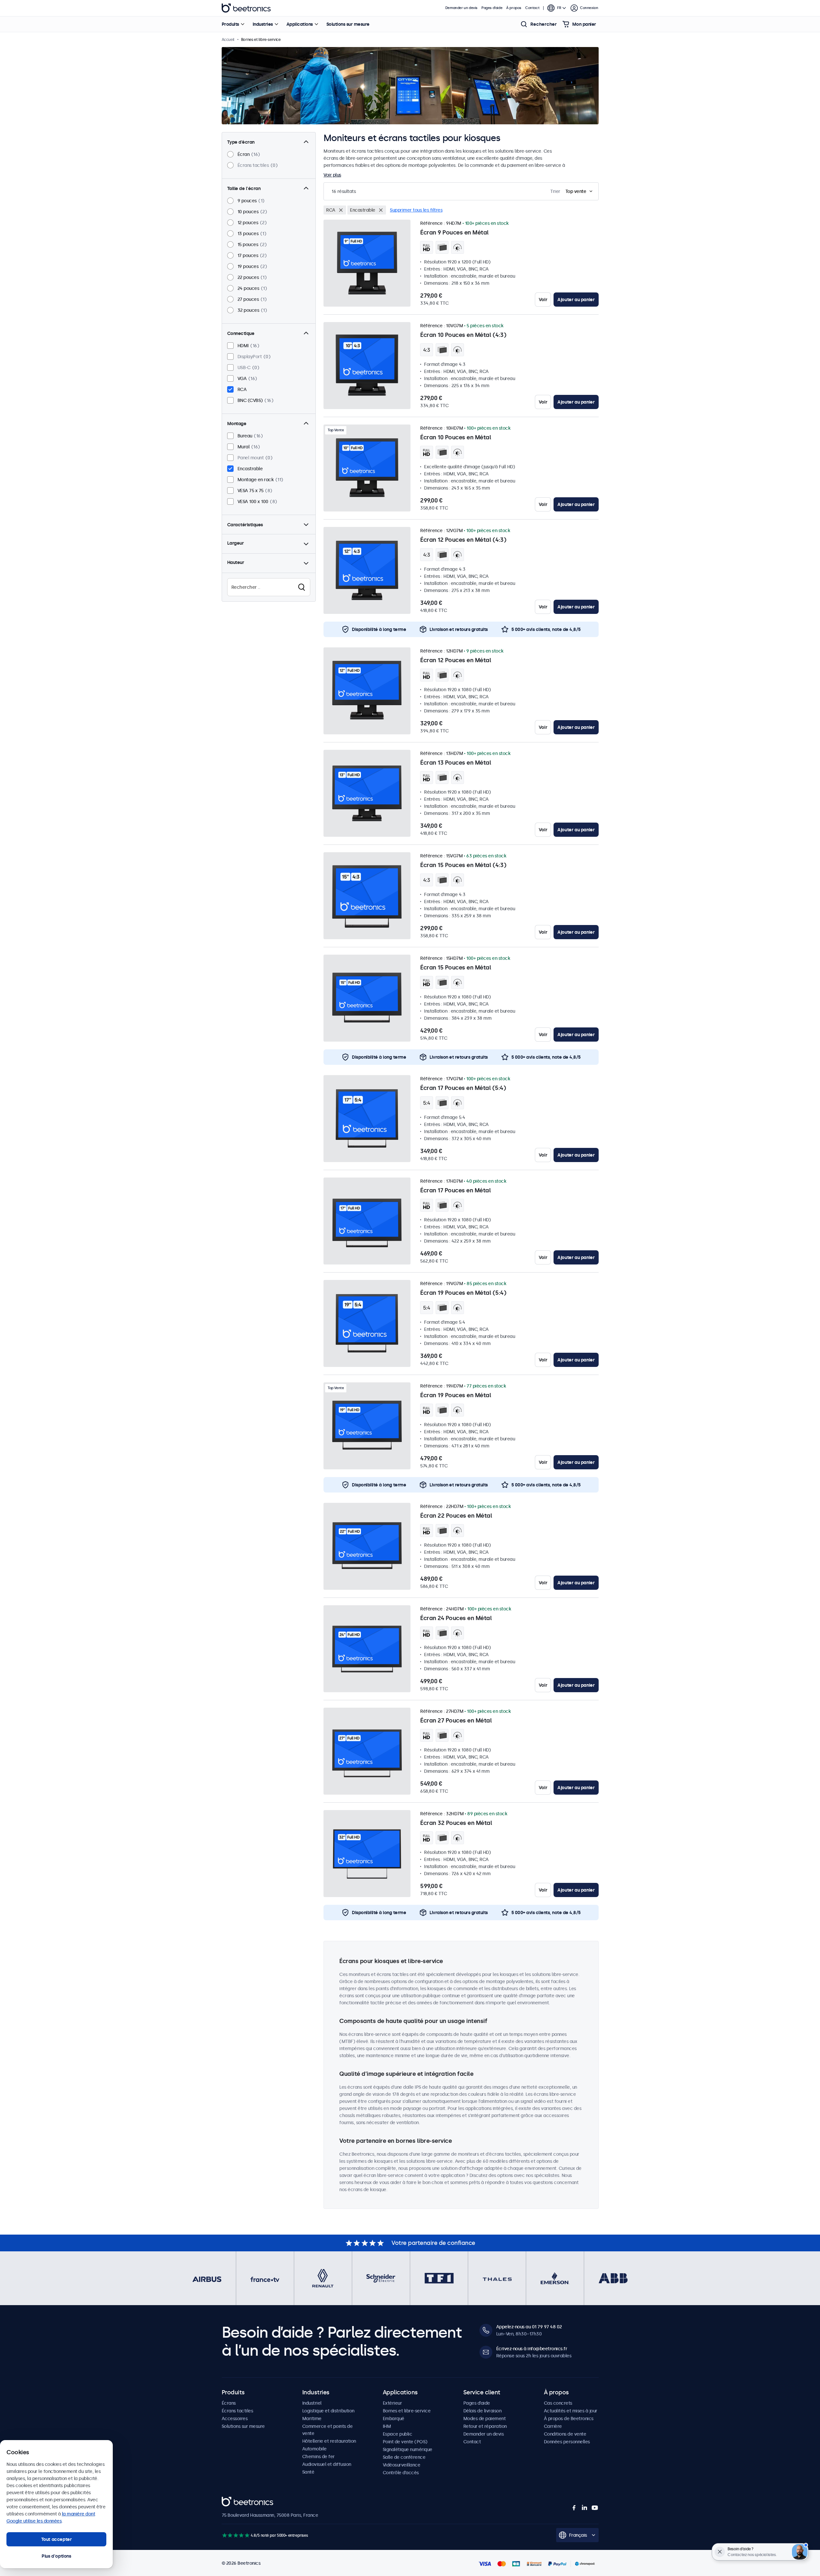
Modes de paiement (485, 2419)
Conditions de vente (565, 2434)
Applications (300, 24)
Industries (263, 24)
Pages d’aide (492, 8)
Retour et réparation (485, 2426)
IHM (387, 2426)
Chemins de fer (318, 2457)
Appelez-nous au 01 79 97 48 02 (529, 2327)
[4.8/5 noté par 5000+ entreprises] (236, 2535)
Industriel (312, 2403)
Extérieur (392, 2403)
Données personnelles (567, 2442)
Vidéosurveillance (402, 2465)
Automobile (314, 2449)
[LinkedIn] (584, 2508)
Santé (308, 2472)
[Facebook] (574, 2508)
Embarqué (394, 2419)
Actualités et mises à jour (571, 2411)
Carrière (553, 2426)
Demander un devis (461, 8)
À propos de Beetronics (569, 2419)
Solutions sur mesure (348, 24)
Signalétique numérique (408, 2449)
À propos (514, 8)
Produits (230, 24)
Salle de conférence (404, 2457)
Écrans (229, 2403)
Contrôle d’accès (401, 2473)
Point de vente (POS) (405, 2442)
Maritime (312, 2419)
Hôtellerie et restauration (329, 2441)
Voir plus (332, 175)
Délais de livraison (482, 2411)
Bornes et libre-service (407, 2411)
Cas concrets (558, 2403)
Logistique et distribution (328, 2411)
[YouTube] (595, 2508)
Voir (543, 300)
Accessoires (235, 2419)
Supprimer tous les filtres (416, 210)
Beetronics (246, 8)
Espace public (398, 2434)
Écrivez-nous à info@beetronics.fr (532, 2349)
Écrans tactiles (237, 2411)
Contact (532, 8)
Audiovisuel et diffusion (327, 2464)
